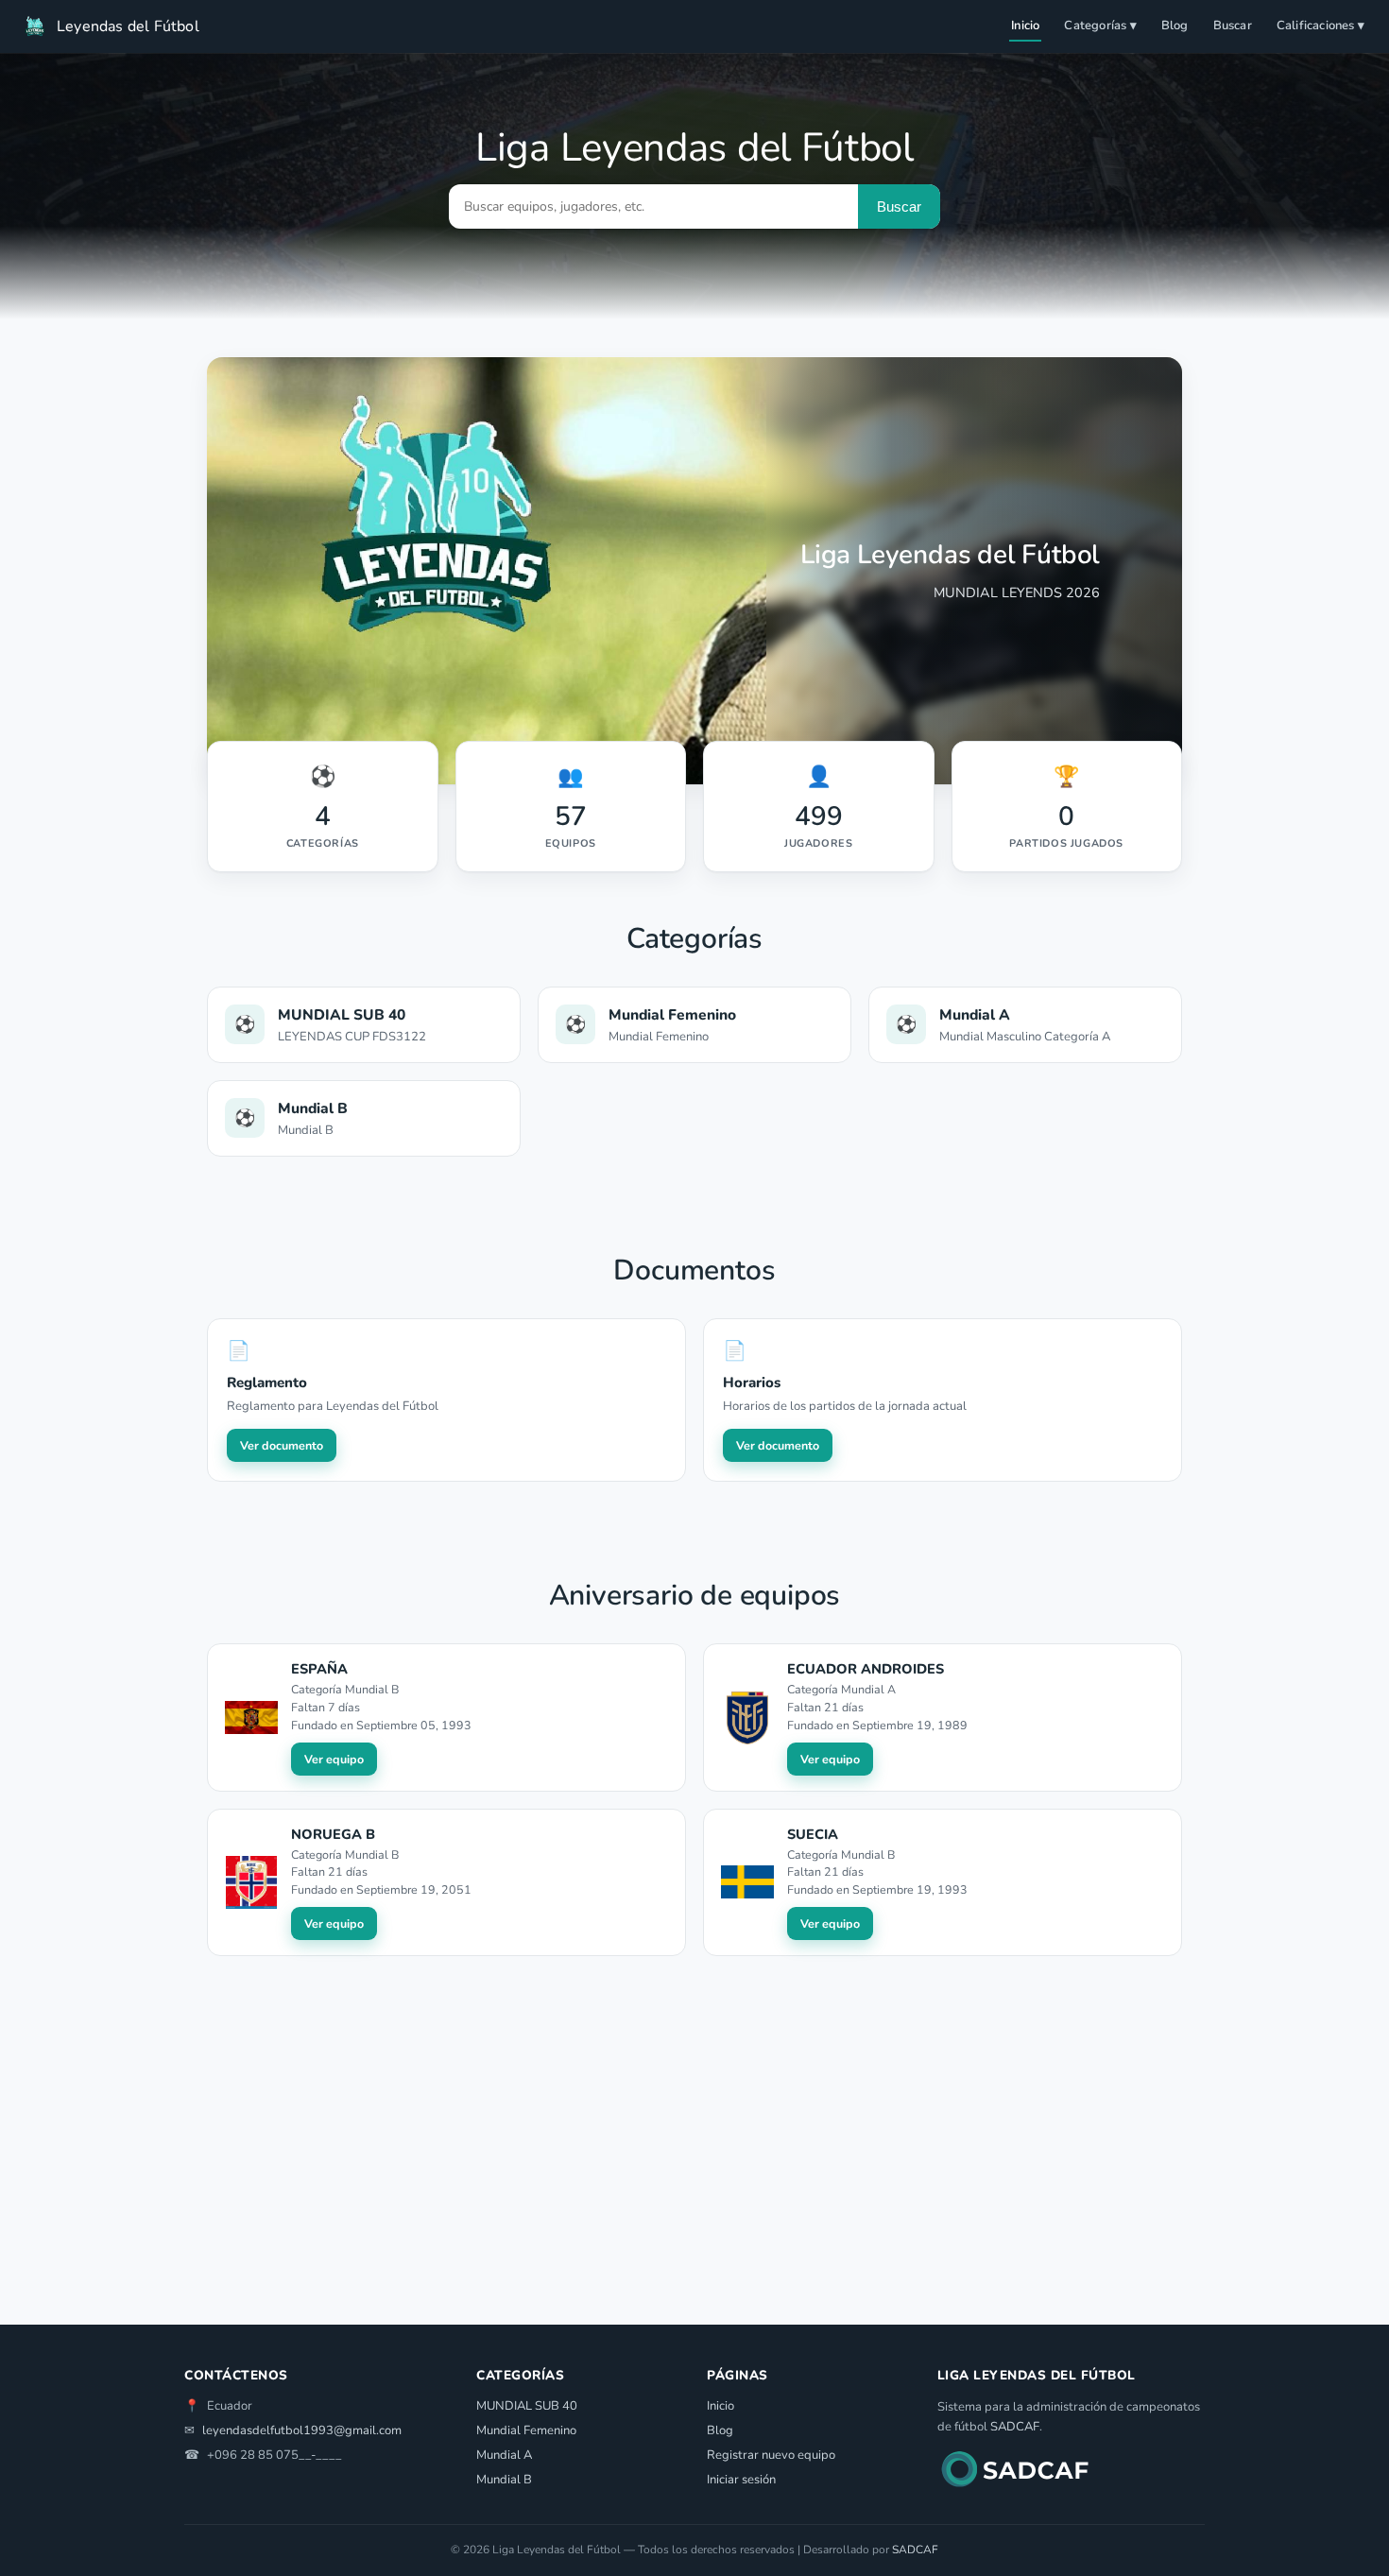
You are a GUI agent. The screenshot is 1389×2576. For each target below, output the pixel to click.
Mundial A (504, 2455)
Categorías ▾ (1100, 26)
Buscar (1233, 26)
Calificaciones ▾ (1320, 26)
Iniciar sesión (741, 2480)
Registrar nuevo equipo (771, 2455)
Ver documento (282, 1445)
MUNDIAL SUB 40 (527, 2406)
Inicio (1025, 26)
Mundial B (504, 2480)
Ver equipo (334, 1759)
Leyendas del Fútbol (128, 26)
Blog (1175, 26)
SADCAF (1015, 2427)
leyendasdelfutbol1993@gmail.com (302, 2430)
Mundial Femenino (526, 2430)
